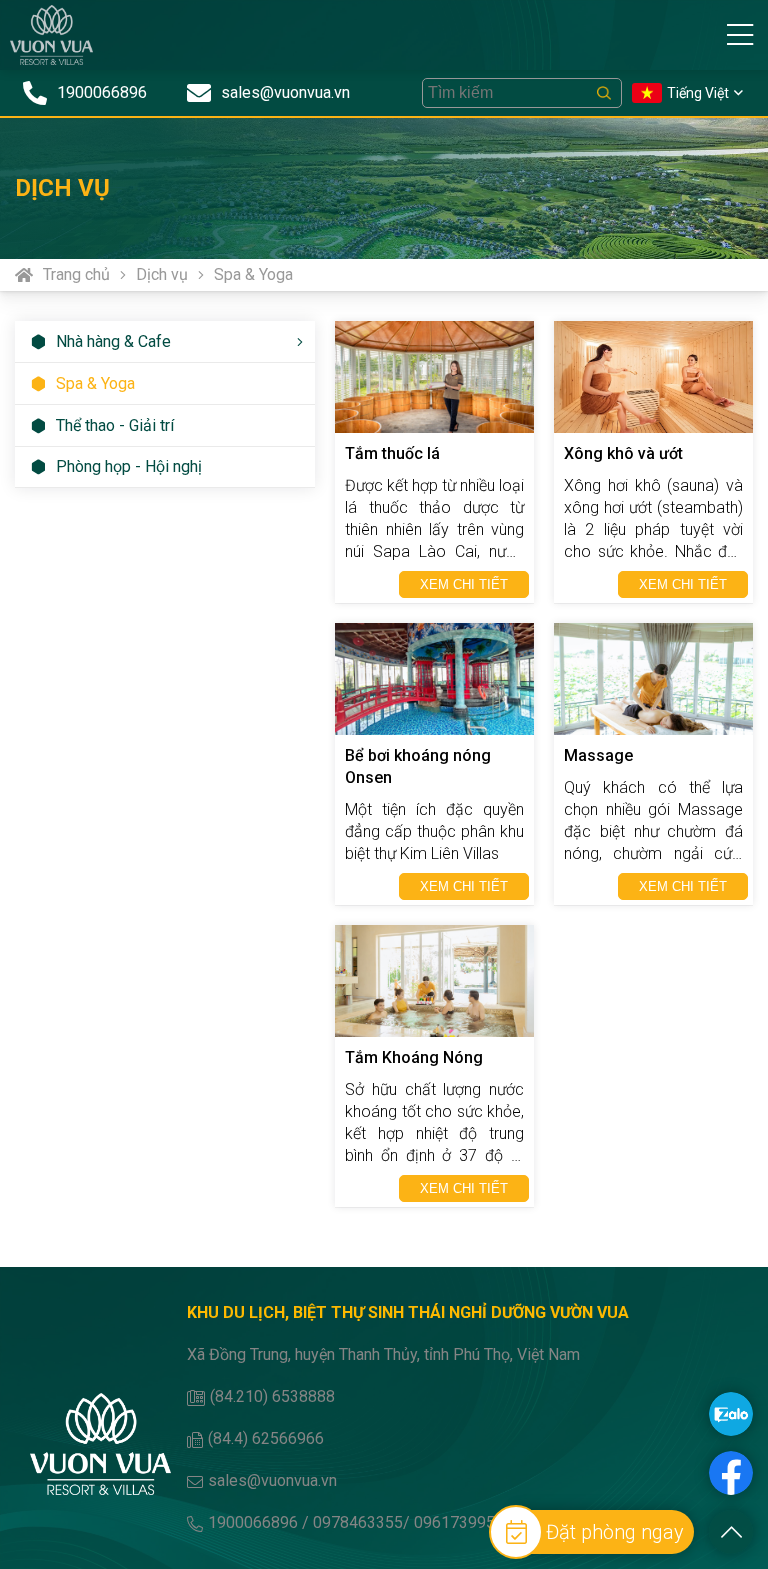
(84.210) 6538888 (272, 1396)
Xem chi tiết (464, 584)
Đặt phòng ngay (615, 1532)
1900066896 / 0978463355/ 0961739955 (356, 1522)
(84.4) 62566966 (266, 1438)
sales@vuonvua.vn (272, 1480)
